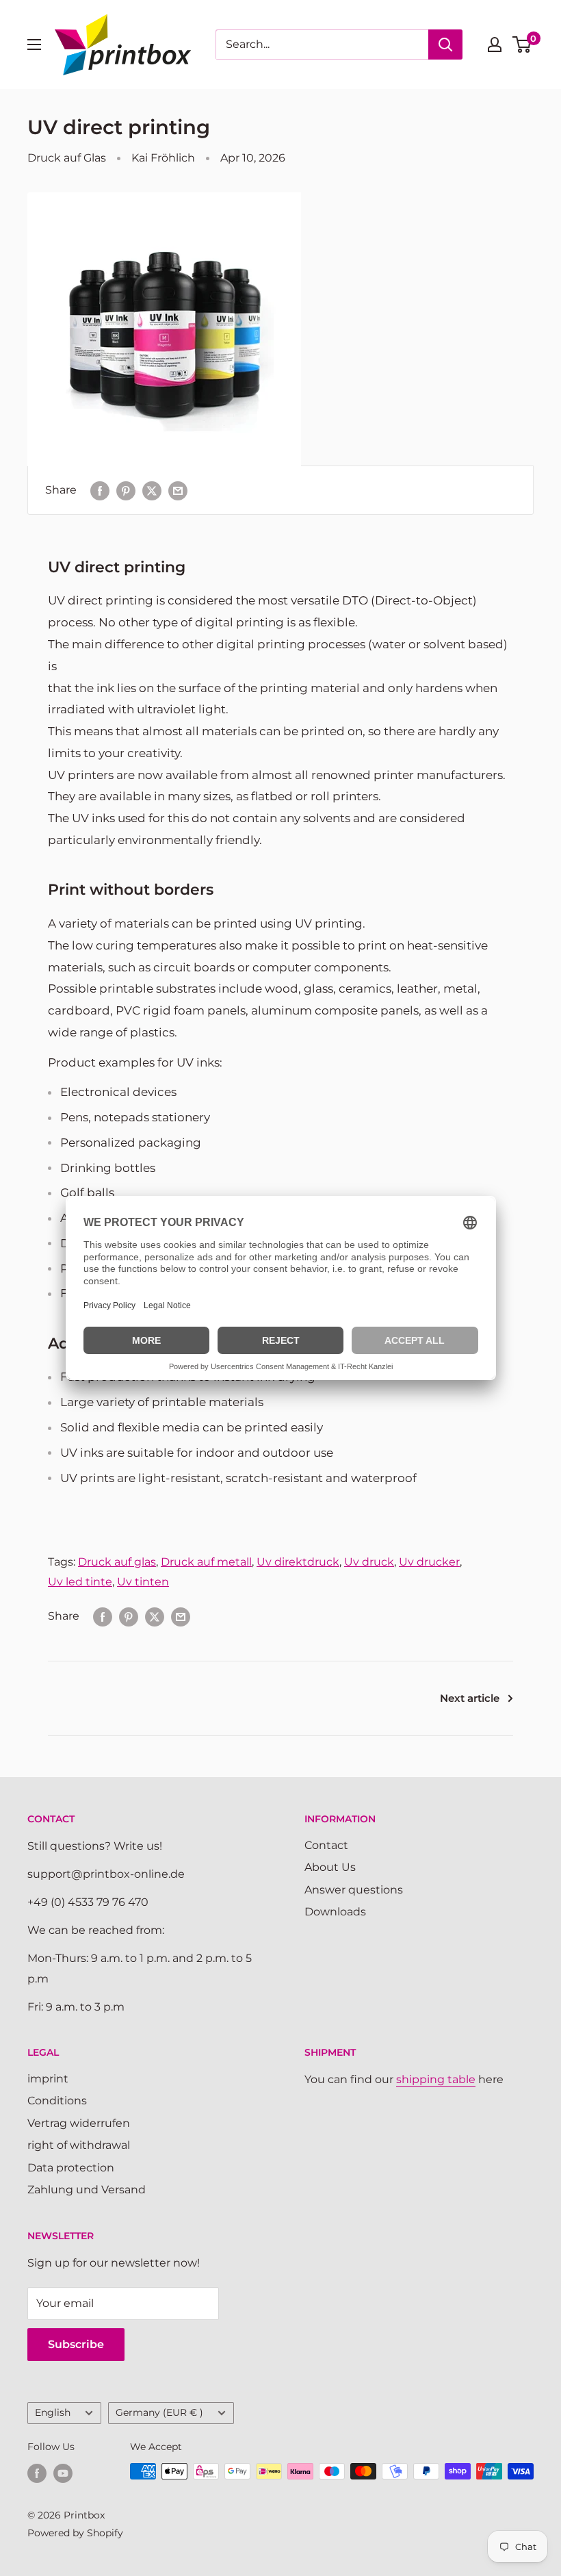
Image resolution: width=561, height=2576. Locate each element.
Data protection (71, 2168)
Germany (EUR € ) (159, 2412)
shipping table (436, 2079)
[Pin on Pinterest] (126, 490)
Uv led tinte (80, 1582)
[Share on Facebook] (100, 490)
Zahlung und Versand (87, 2190)
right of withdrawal (79, 2145)
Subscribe (76, 2344)
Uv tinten (143, 1582)
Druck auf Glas (67, 158)
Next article (470, 1698)
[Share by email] (178, 490)
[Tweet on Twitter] (152, 490)
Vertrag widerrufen (79, 2123)
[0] (522, 44)
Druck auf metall (206, 1562)
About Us (330, 1867)
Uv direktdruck (298, 1562)
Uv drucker (429, 1562)
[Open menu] (34, 44)
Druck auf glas (117, 1562)
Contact (326, 1845)
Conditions (57, 2101)
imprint (48, 2079)
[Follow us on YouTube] (63, 2473)
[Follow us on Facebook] (37, 2473)
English (53, 2412)
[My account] (495, 44)
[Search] (445, 44)
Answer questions (354, 1890)
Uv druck (369, 1562)
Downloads (335, 1912)
